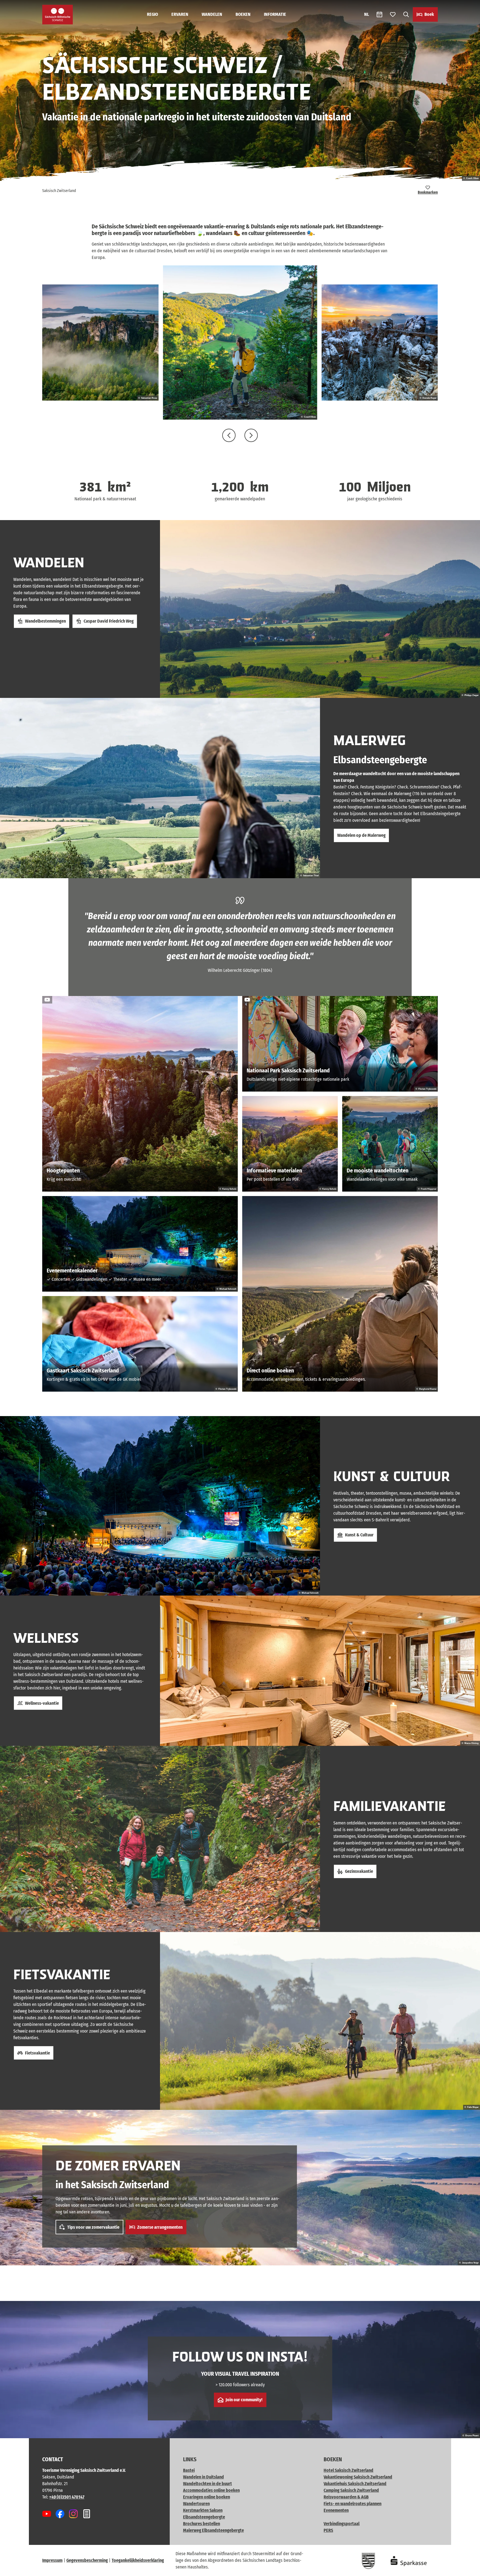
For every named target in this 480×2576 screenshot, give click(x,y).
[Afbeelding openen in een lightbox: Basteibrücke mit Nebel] (100, 343)
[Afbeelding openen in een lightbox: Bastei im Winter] (380, 343)
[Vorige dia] (229, 435)
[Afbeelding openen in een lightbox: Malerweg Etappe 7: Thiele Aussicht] (240, 342)
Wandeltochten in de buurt (207, 2484)
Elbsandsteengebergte (204, 2517)
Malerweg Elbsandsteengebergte (213, 2530)
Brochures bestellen (202, 2524)
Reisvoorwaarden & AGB (346, 2497)
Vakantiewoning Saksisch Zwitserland (358, 2477)
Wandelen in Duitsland (203, 2477)
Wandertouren (196, 2504)
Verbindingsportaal (342, 2524)
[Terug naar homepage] (57, 15)
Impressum (52, 2560)
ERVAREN (180, 14)
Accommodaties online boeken (211, 2490)
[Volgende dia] (251, 435)
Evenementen (336, 2510)
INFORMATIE (275, 14)
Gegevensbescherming (87, 2560)
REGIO (152, 14)
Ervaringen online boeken (207, 2497)
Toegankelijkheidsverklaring (138, 2560)
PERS (328, 2530)
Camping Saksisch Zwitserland (351, 2490)
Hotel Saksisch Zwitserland (348, 2470)
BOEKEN (243, 14)
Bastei (189, 2470)
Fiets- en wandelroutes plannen (352, 2504)
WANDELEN (212, 14)
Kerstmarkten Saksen (203, 2510)
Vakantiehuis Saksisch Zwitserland (355, 2484)
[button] (467, 2569)
